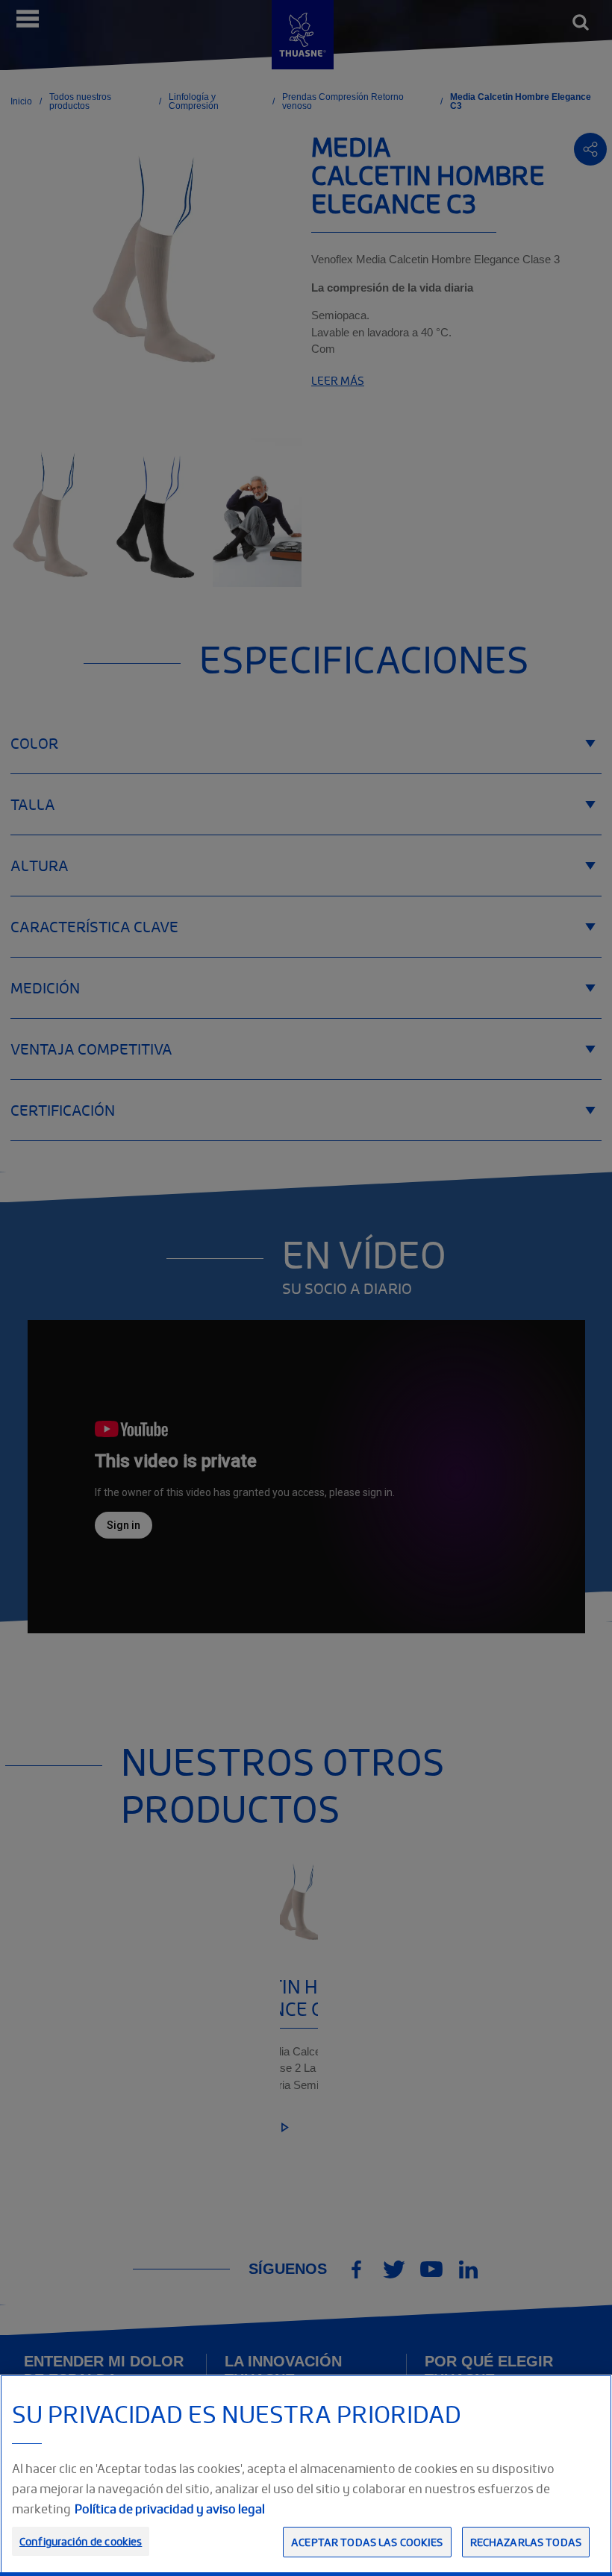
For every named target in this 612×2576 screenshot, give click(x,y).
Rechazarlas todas (526, 2542)
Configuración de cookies (81, 2541)
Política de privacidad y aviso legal (170, 2509)
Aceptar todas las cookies (367, 2542)
